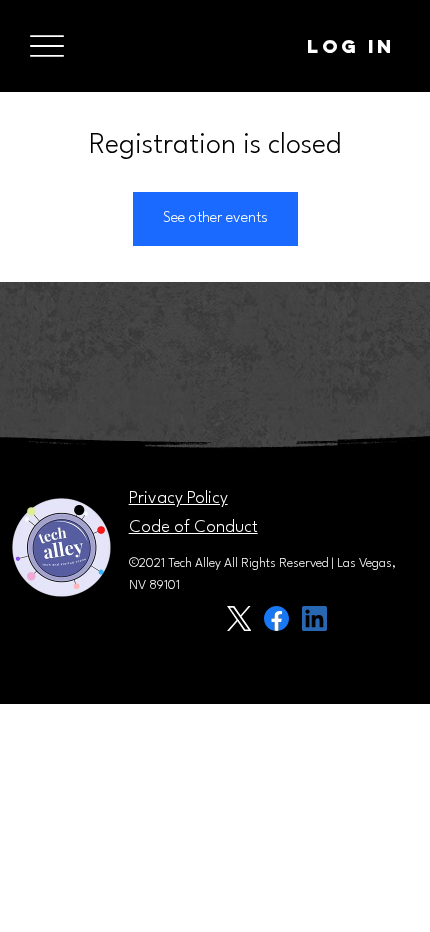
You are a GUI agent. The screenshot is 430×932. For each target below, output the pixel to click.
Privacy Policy (178, 498)
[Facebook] (276, 618)
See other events (215, 218)
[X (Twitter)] (238, 618)
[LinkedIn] (314, 618)
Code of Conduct (193, 527)
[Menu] (46, 46)
